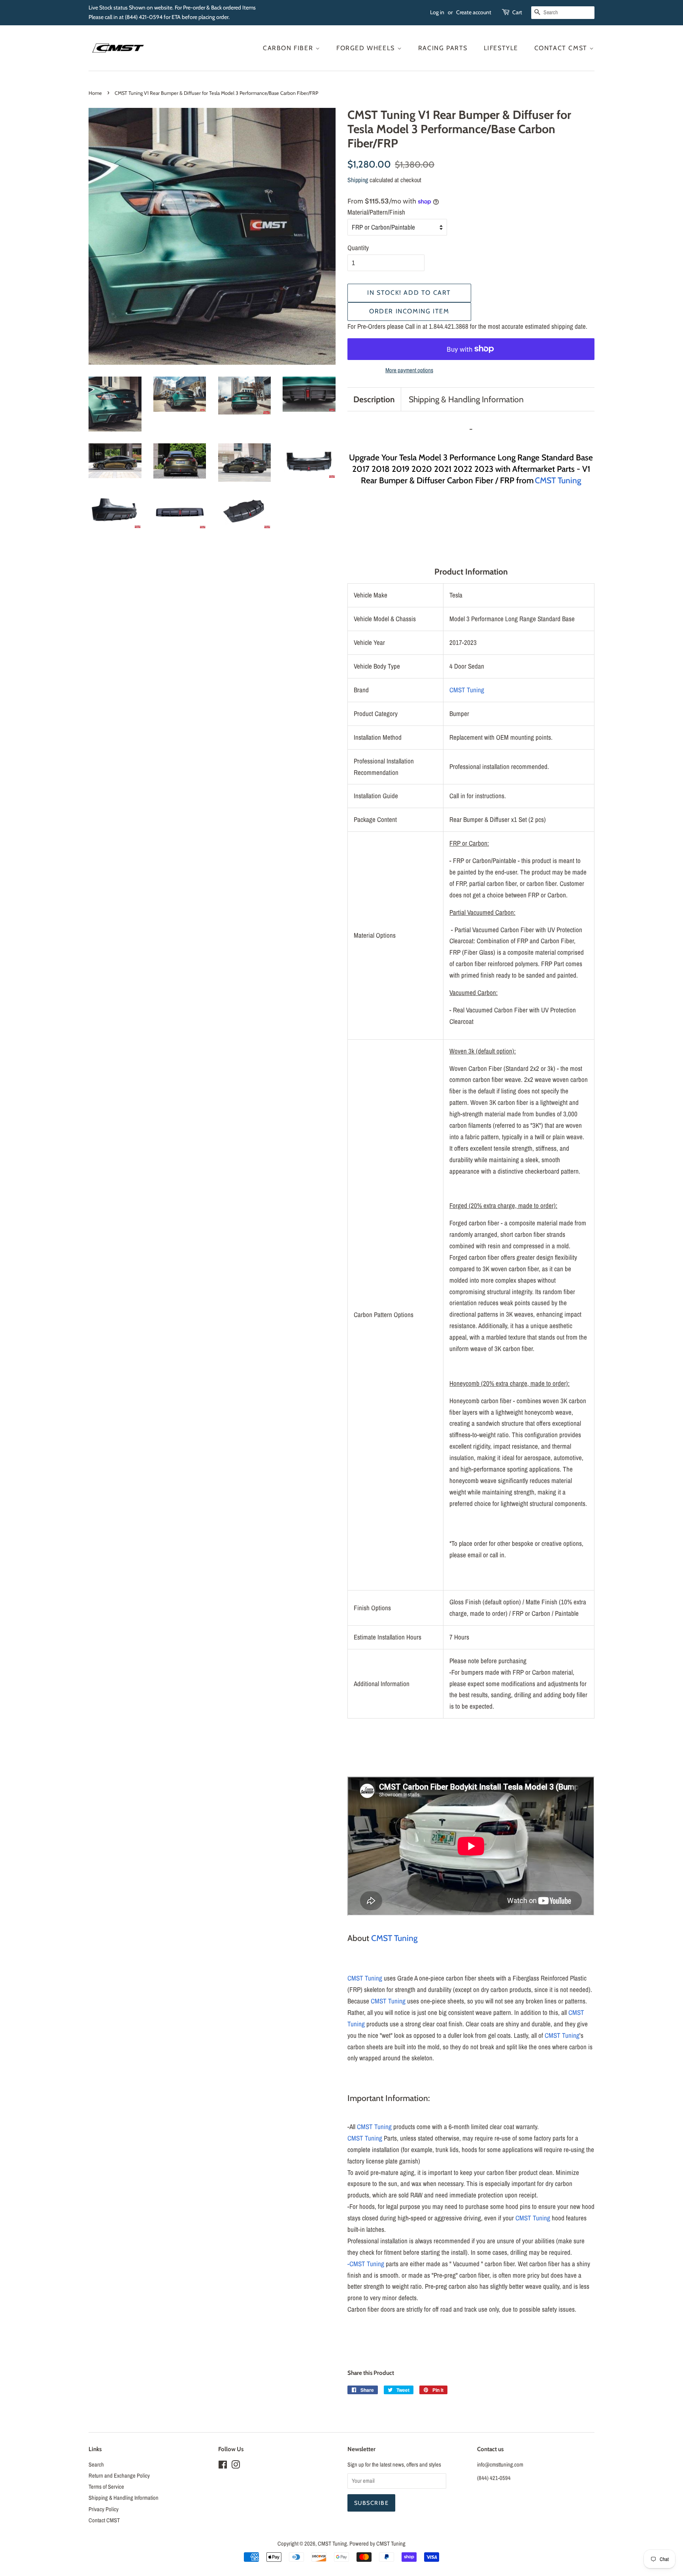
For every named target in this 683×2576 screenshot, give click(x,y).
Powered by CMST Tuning (377, 2544)
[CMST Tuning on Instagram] (236, 2466)
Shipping (358, 180)
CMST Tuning (558, 480)
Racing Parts (443, 48)
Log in (437, 12)
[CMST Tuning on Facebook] (223, 2466)
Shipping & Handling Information (466, 399)
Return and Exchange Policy (119, 2476)
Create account (474, 12)
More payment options (409, 370)
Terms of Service (106, 2487)
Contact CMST (562, 48)
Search (96, 2465)
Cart (517, 12)
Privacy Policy (104, 2509)
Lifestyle (501, 48)
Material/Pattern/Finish (376, 212)
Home (95, 93)
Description (374, 399)
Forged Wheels (367, 48)
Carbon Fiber (289, 48)
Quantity (358, 248)
